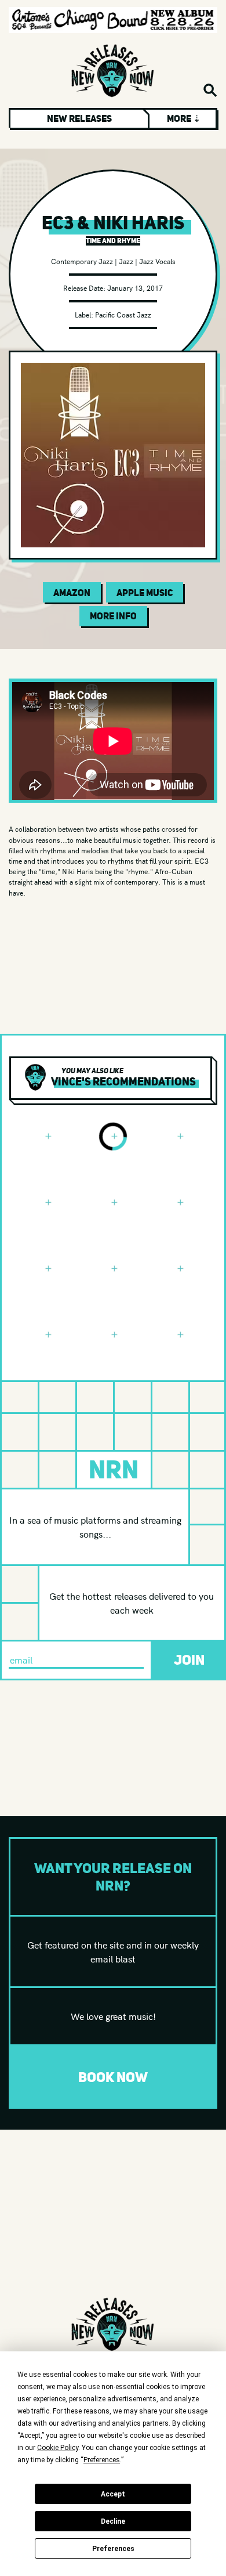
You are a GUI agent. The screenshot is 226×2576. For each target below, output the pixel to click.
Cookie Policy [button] (58, 2448)
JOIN (189, 1660)
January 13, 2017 (135, 288)
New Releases (79, 118)
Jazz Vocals (157, 261)
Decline (113, 2521)
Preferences (113, 2549)
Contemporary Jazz (82, 261)
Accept (113, 2494)
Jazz (126, 261)
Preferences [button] (102, 2460)
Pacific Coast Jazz (123, 314)
